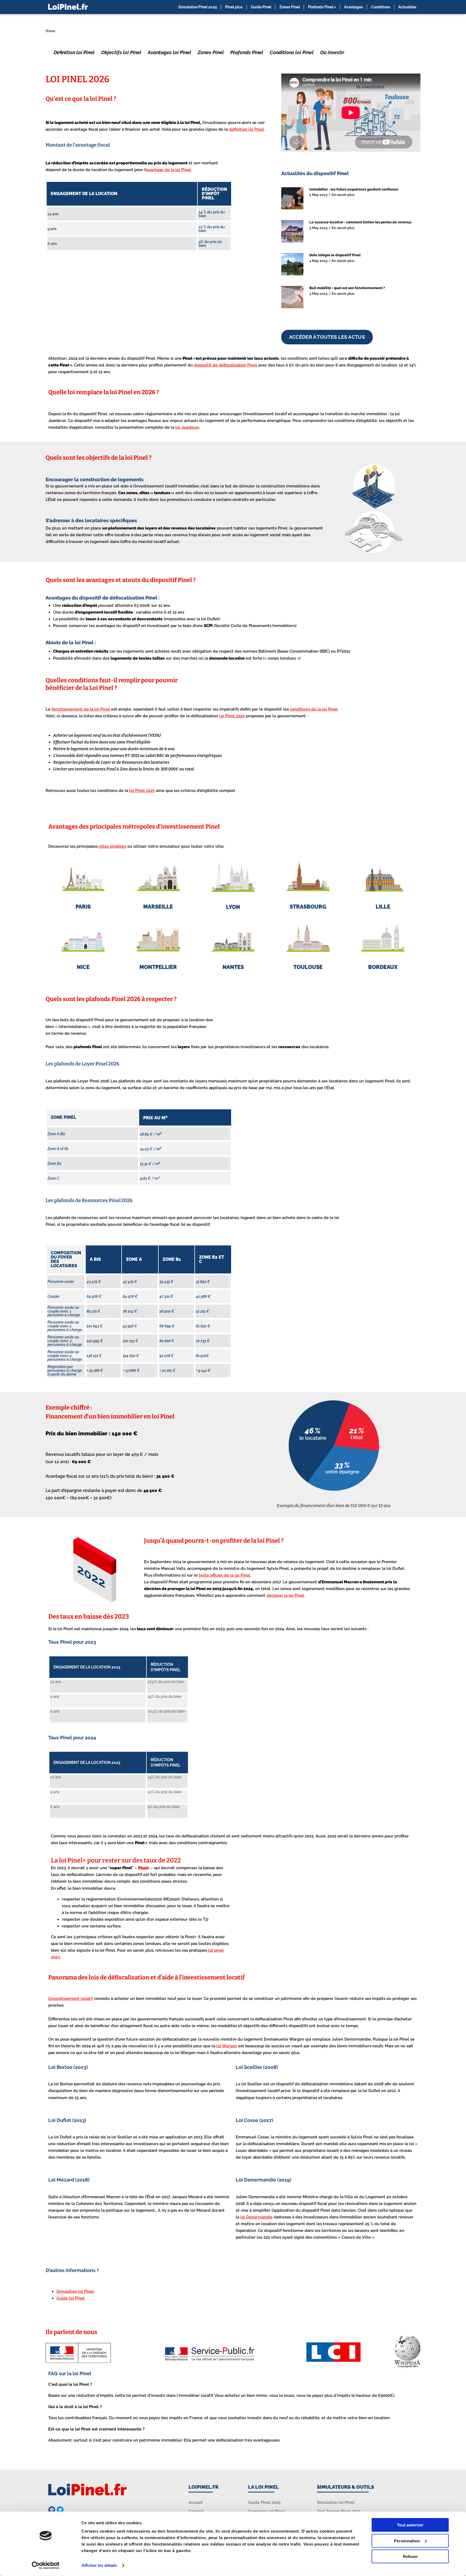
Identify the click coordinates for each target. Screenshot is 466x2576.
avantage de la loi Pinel (168, 170)
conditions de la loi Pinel (314, 709)
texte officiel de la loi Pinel (225, 1575)
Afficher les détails (99, 2565)
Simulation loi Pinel (75, 2291)
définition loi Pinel (246, 129)
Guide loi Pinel (71, 2298)
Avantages (354, 7)
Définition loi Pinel (74, 52)
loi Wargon (227, 2046)
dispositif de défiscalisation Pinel (226, 365)
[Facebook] (52, 2510)
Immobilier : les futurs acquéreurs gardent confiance (354, 189)
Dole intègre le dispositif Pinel (335, 255)
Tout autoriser (410, 2525)
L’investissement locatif (71, 1999)
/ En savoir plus (341, 195)
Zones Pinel (290, 7)
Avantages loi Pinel (169, 52)
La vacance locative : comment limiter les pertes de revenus (360, 222)
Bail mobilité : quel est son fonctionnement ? (347, 288)
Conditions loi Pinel (292, 52)
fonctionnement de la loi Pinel (81, 709)
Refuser (410, 2556)
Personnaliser (407, 2541)
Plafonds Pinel (247, 52)
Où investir (332, 52)
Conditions (381, 7)
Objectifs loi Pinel (121, 52)
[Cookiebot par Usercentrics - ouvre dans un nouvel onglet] (46, 2565)
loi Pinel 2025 (232, 716)
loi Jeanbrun (187, 427)
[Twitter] (60, 2510)
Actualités (407, 7)
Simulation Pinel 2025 (198, 7)
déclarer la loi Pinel (285, 1595)
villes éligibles (112, 846)
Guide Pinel (261, 7)
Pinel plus (234, 7)
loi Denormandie (256, 2217)
